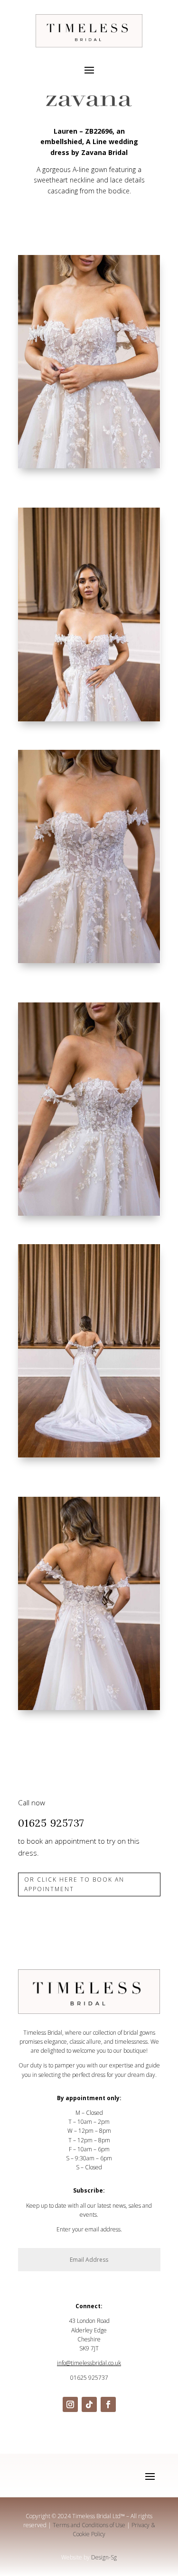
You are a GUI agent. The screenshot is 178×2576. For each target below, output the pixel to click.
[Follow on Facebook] (108, 2404)
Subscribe (139, 2280)
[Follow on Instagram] (70, 2404)
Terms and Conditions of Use (89, 2525)
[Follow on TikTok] (89, 2404)
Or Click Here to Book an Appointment (74, 1884)
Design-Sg (104, 2557)
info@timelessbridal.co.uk (89, 2363)
